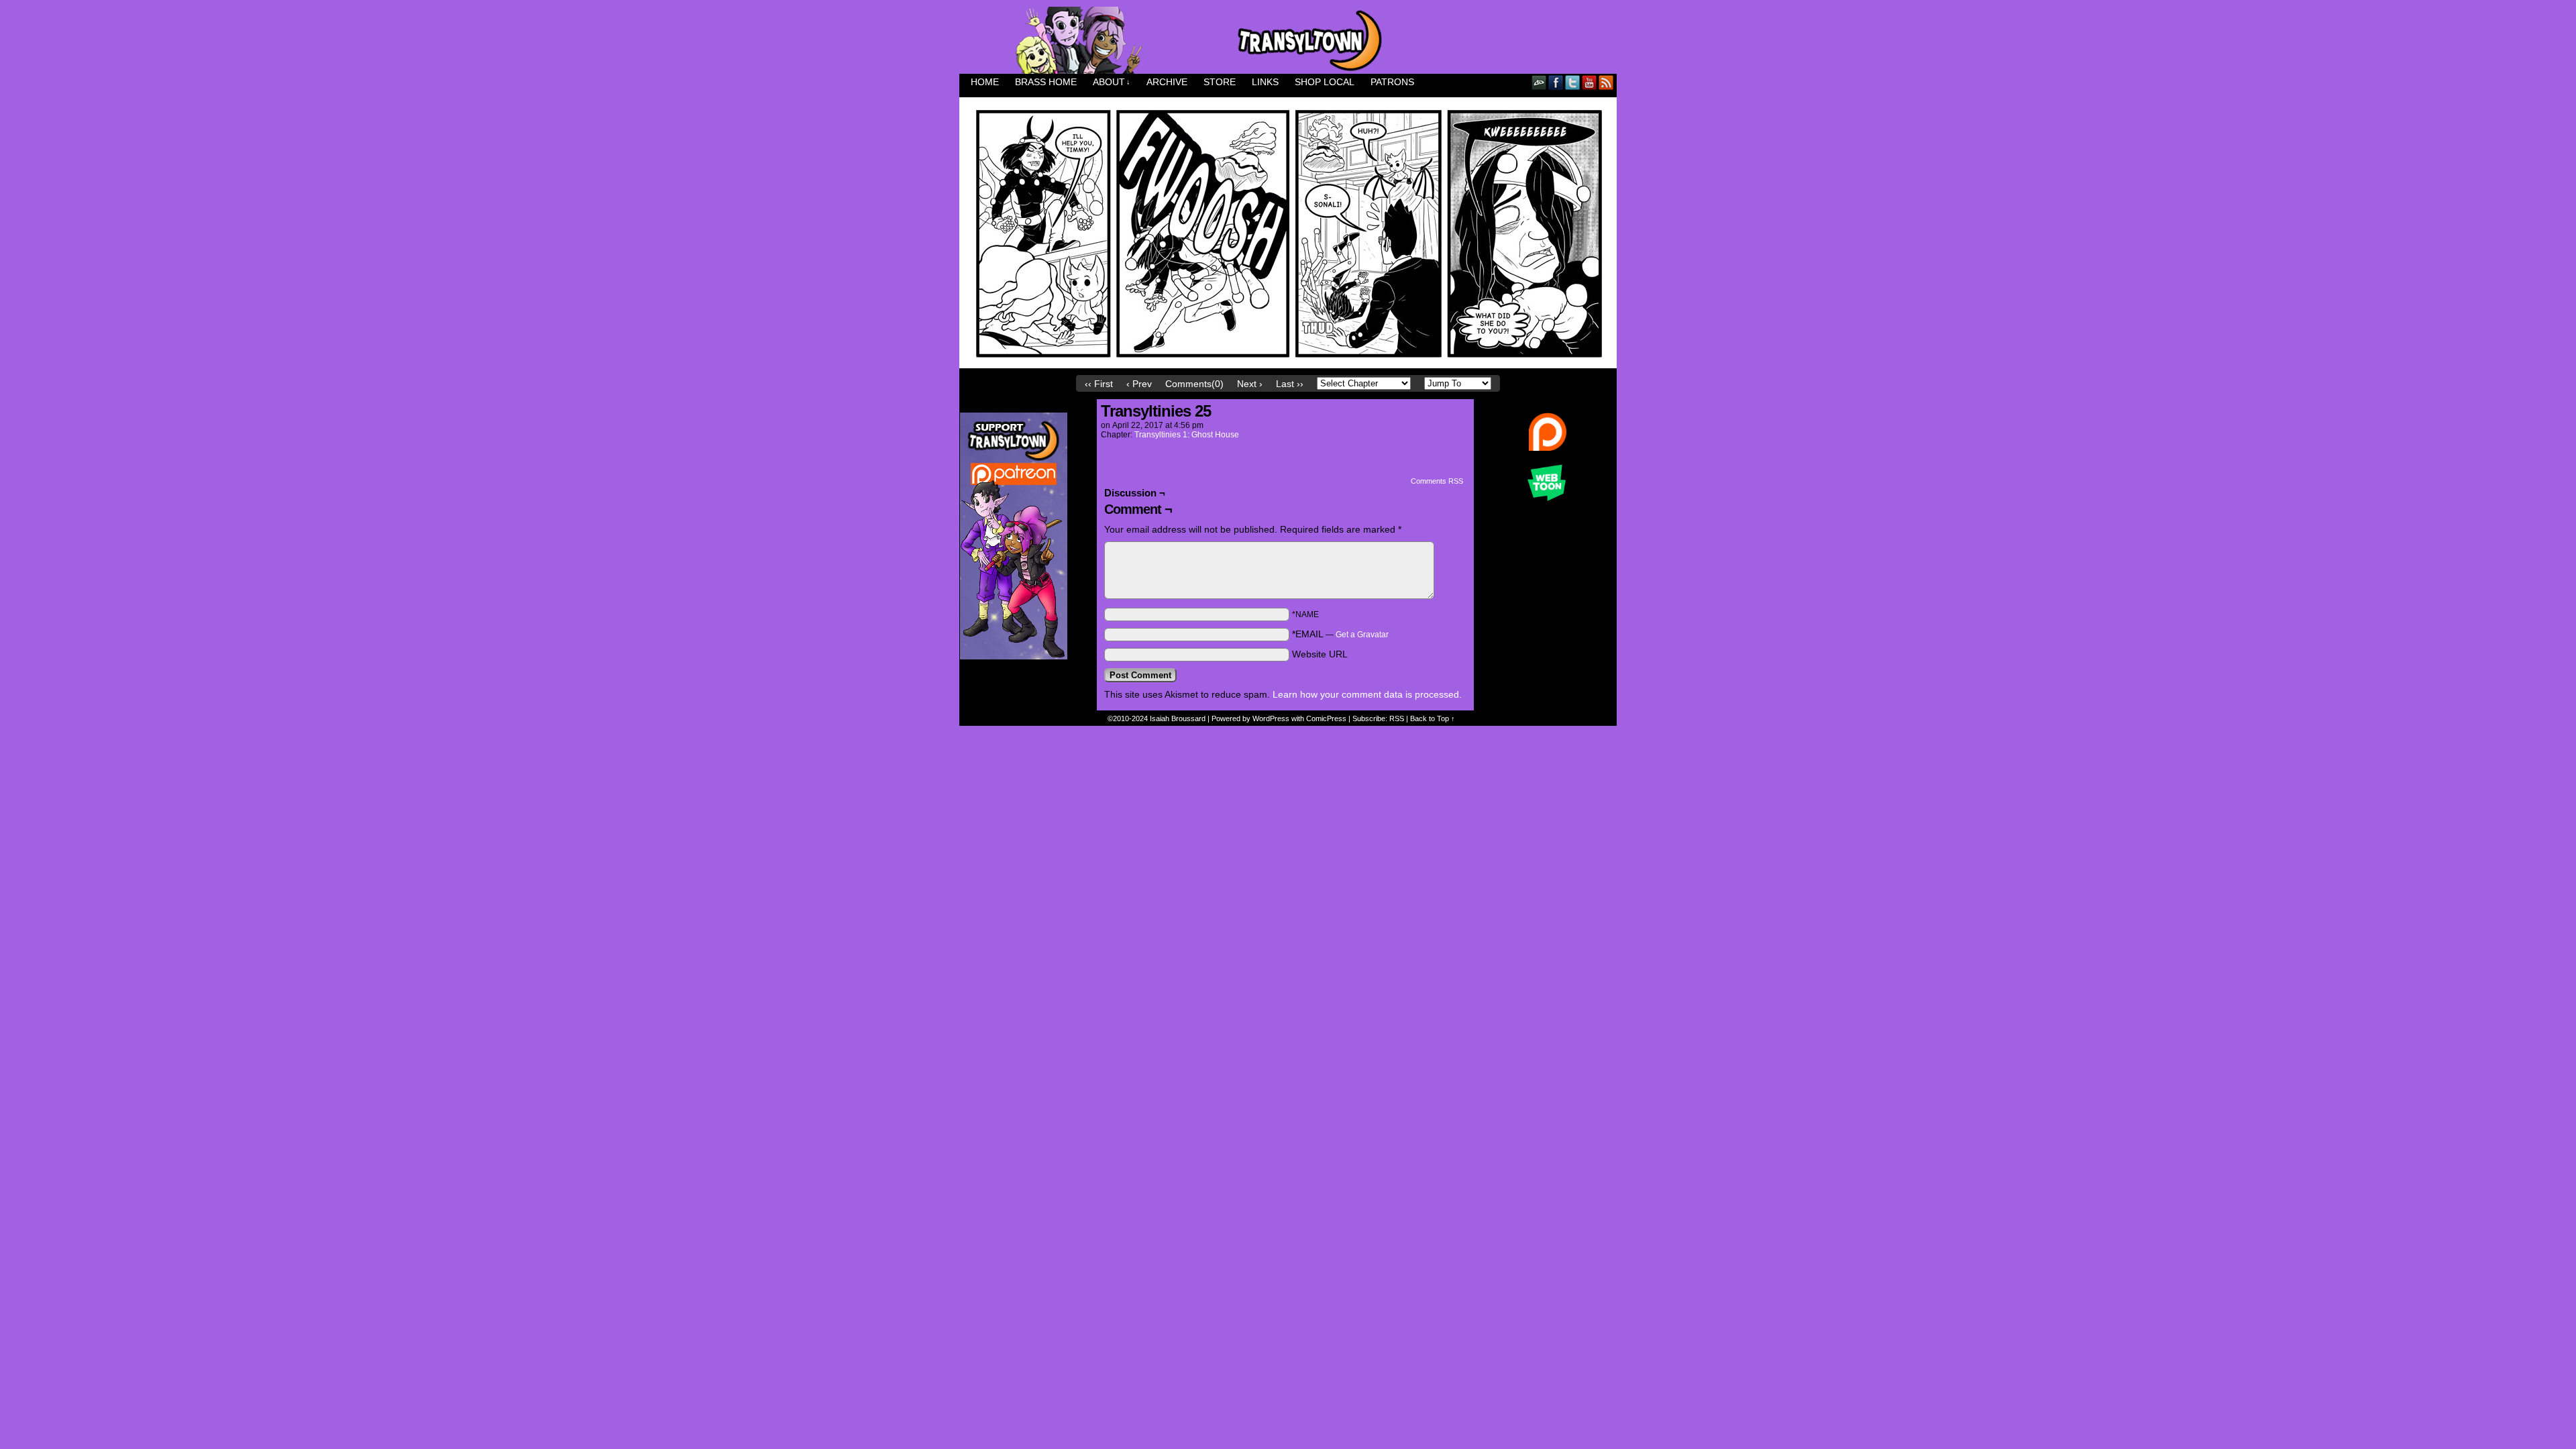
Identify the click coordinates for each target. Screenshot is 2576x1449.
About (1112, 82)
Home (985, 82)
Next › (1250, 384)
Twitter (1573, 82)
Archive (1167, 82)
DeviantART (1539, 82)
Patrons (1392, 82)
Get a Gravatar (1362, 635)
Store (1220, 82)
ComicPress (1326, 718)
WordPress (1271, 718)
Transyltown (1288, 40)
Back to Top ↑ (1433, 718)
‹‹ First (1099, 384)
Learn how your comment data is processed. (1367, 694)
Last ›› (1290, 384)
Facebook (1556, 82)
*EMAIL (1340, 634)
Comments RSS (1437, 481)
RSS (1606, 82)
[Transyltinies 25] (1288, 365)
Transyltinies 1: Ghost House (1187, 435)
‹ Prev (1139, 384)
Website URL (1320, 654)
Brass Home (1046, 82)
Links (1265, 82)
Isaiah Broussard (1178, 718)
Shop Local (1325, 82)
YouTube (1590, 82)
